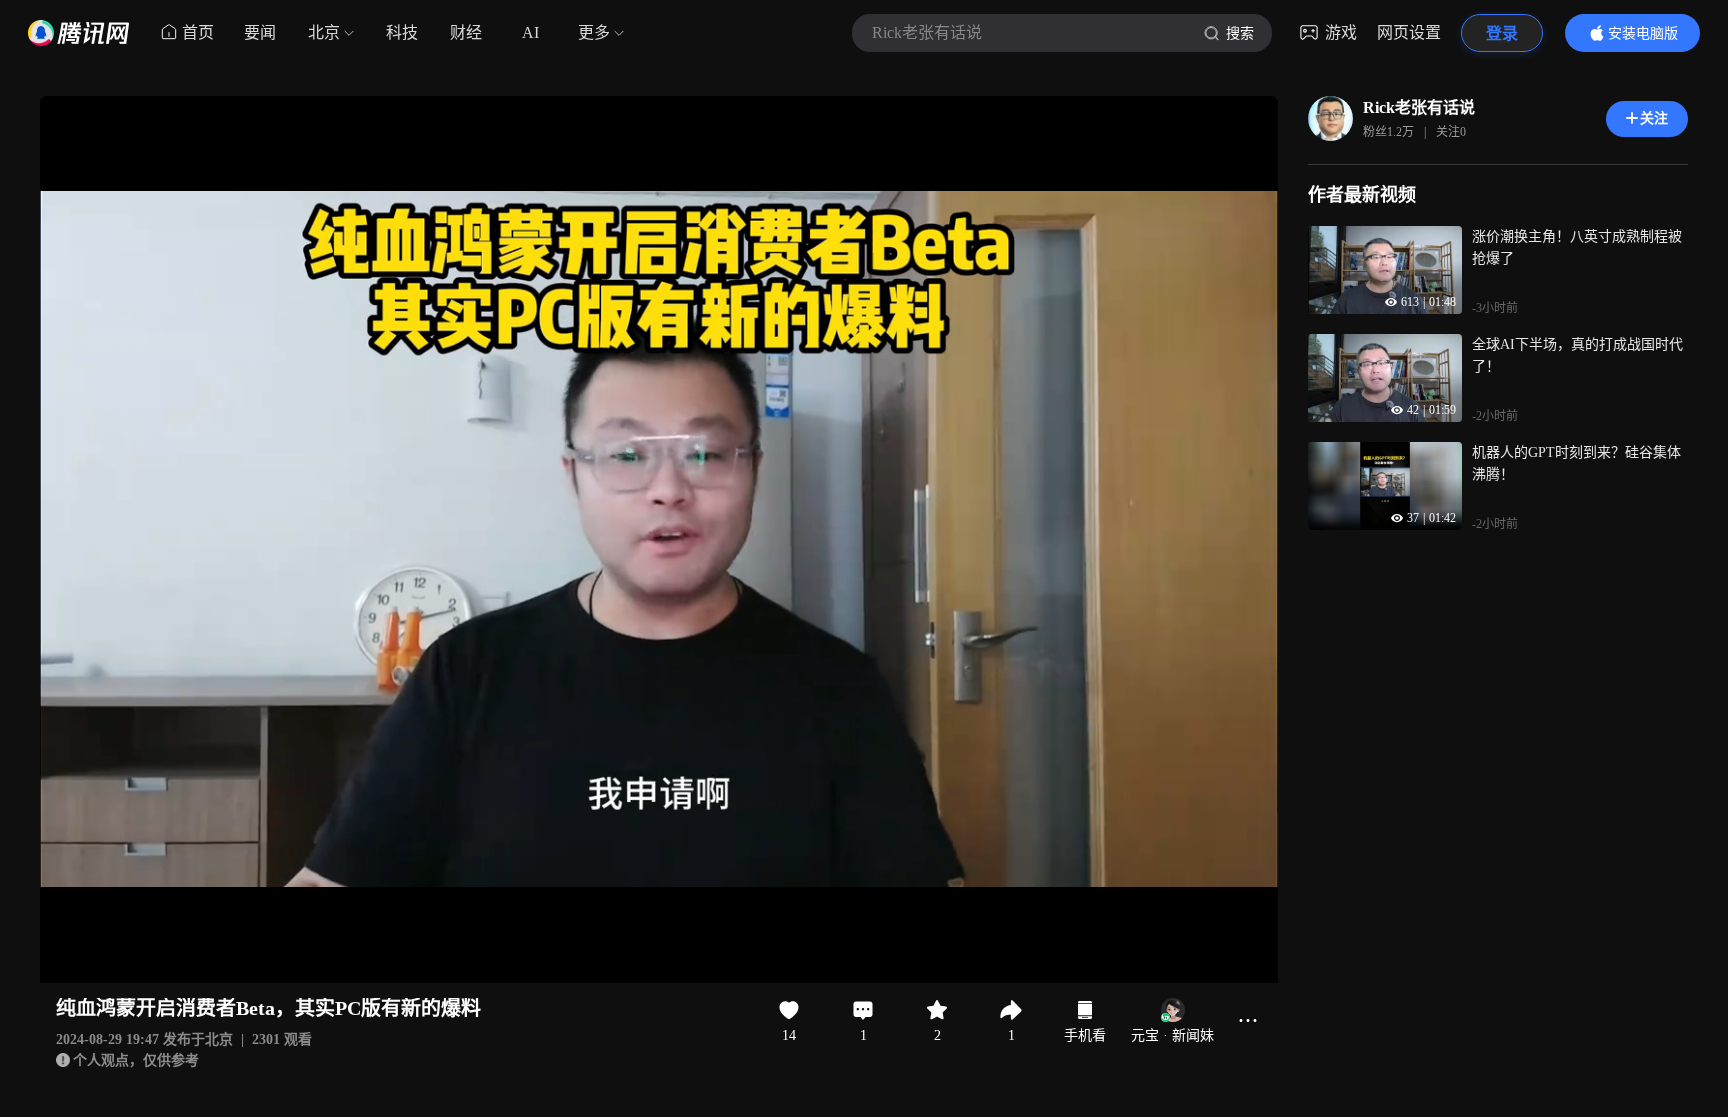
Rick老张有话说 (1419, 107)
